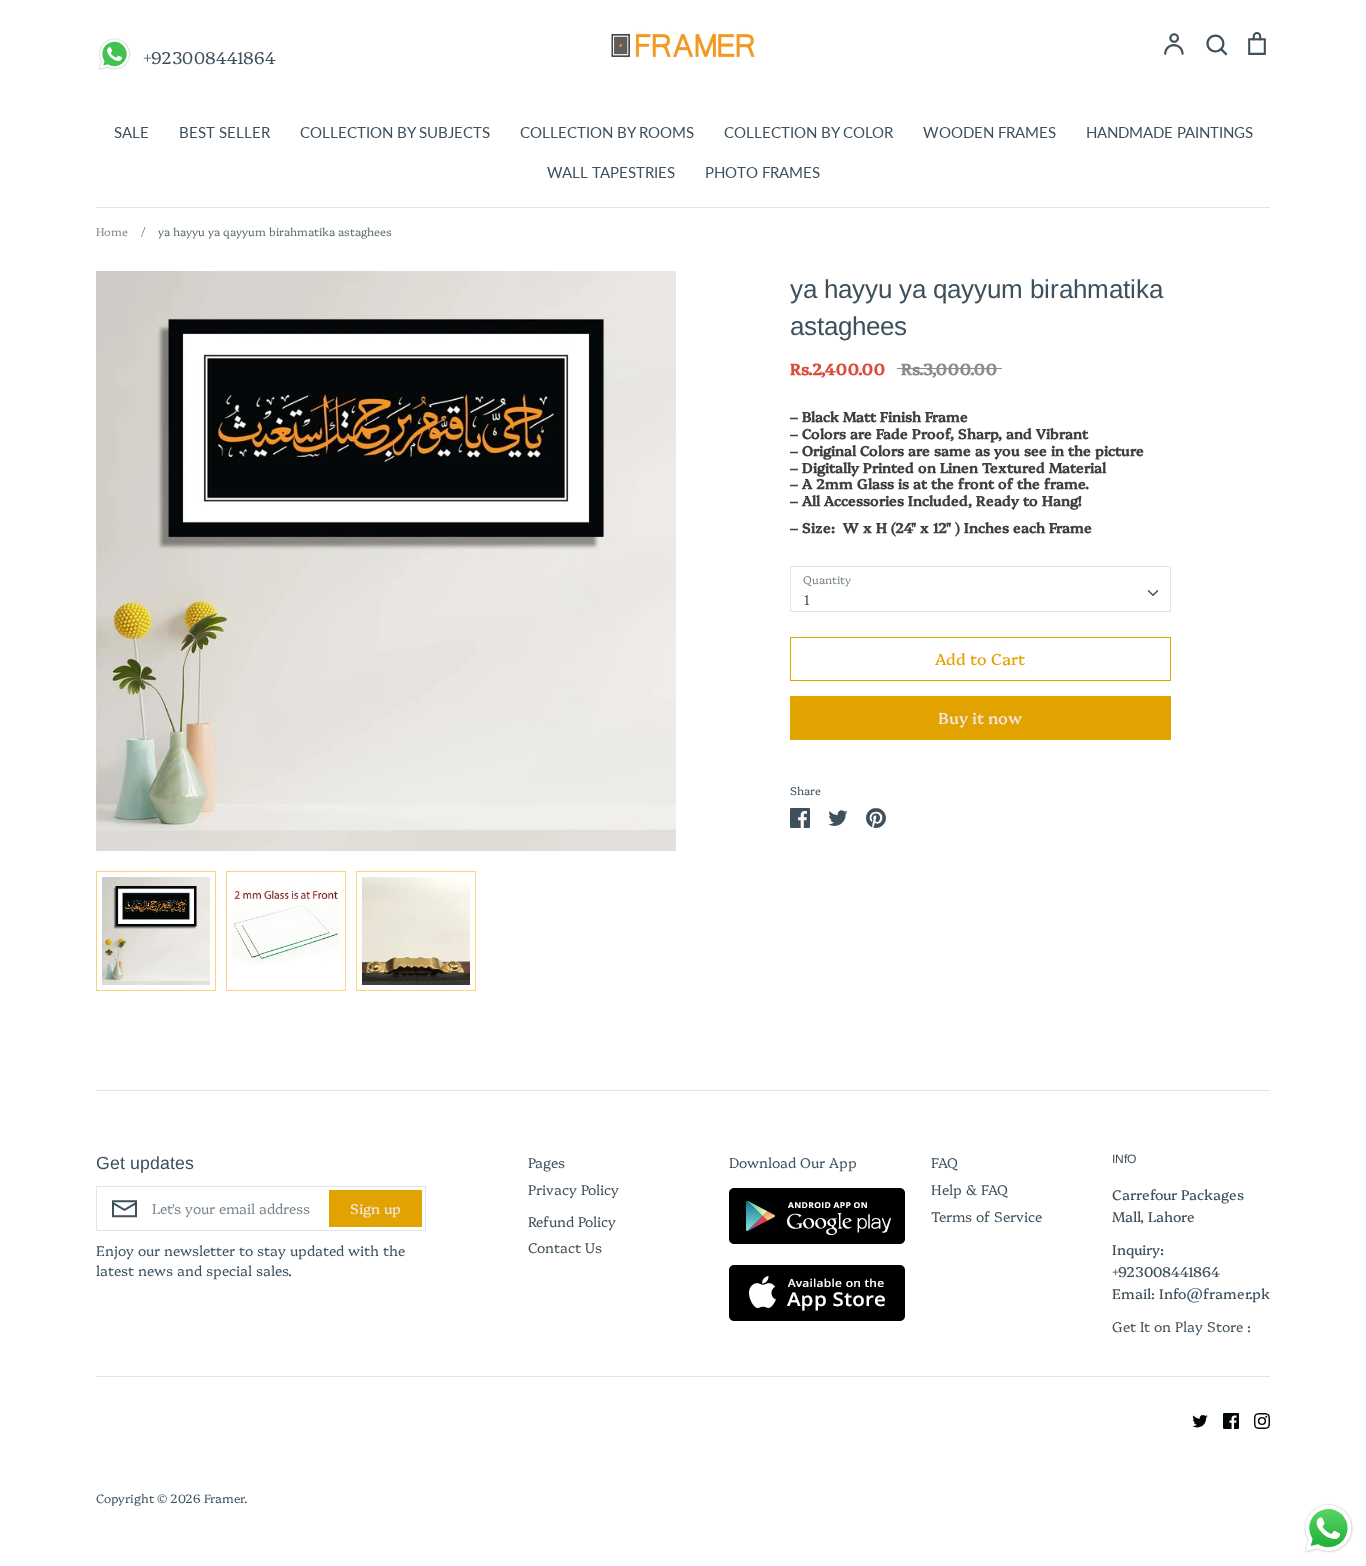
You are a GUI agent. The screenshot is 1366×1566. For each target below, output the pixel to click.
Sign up (375, 1208)
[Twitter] (1192, 1418)
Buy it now (980, 717)
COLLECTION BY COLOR (808, 132)
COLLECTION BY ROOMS (607, 132)
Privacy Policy (573, 1189)
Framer (224, 1497)
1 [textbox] (807, 599)
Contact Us (565, 1247)
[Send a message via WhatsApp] (1328, 1528)
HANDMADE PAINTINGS (1169, 132)
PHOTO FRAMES (762, 172)
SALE (131, 132)
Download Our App (793, 1162)
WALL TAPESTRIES (611, 172)
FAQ (944, 1162)
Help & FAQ (969, 1189)
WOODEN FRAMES (989, 132)
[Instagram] (1254, 1418)
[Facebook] (1223, 1418)
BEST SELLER (224, 132)
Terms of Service (986, 1216)
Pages (546, 1162)
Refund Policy (572, 1221)
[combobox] (980, 589)
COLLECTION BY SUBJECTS (395, 132)
